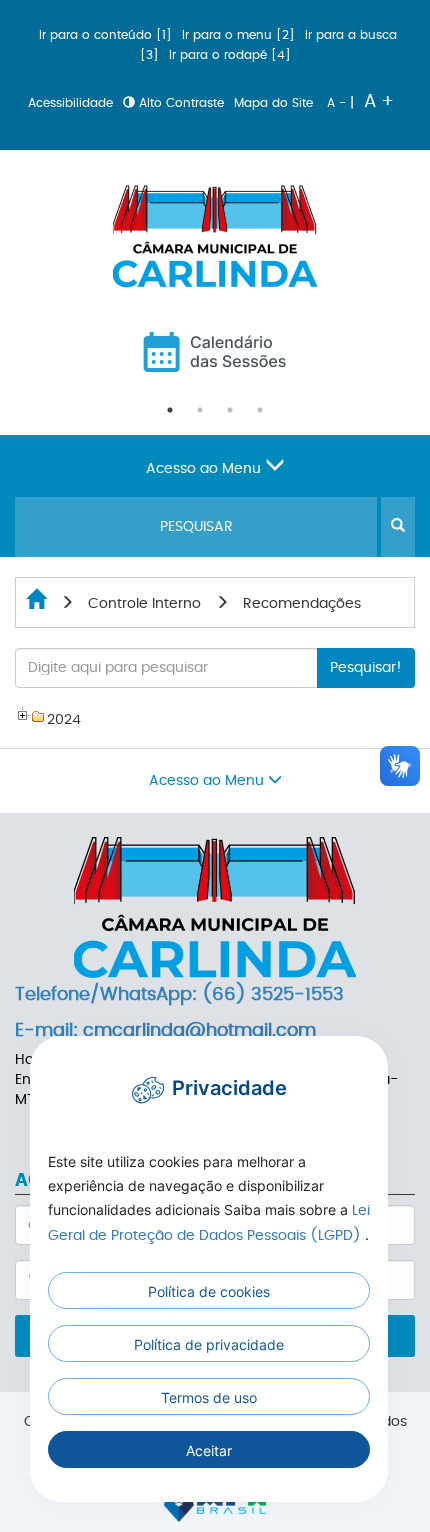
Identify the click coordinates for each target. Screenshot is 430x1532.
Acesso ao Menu (205, 469)
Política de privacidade (209, 1344)
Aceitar (209, 1450)
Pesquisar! (366, 668)
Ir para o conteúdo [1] (107, 35)
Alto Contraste (181, 103)
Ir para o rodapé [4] (230, 55)
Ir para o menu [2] (240, 35)
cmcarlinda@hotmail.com (199, 1031)
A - (338, 103)
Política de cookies (209, 1291)
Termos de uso (209, 1397)
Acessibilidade (72, 103)
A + (379, 102)
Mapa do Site (275, 103)
